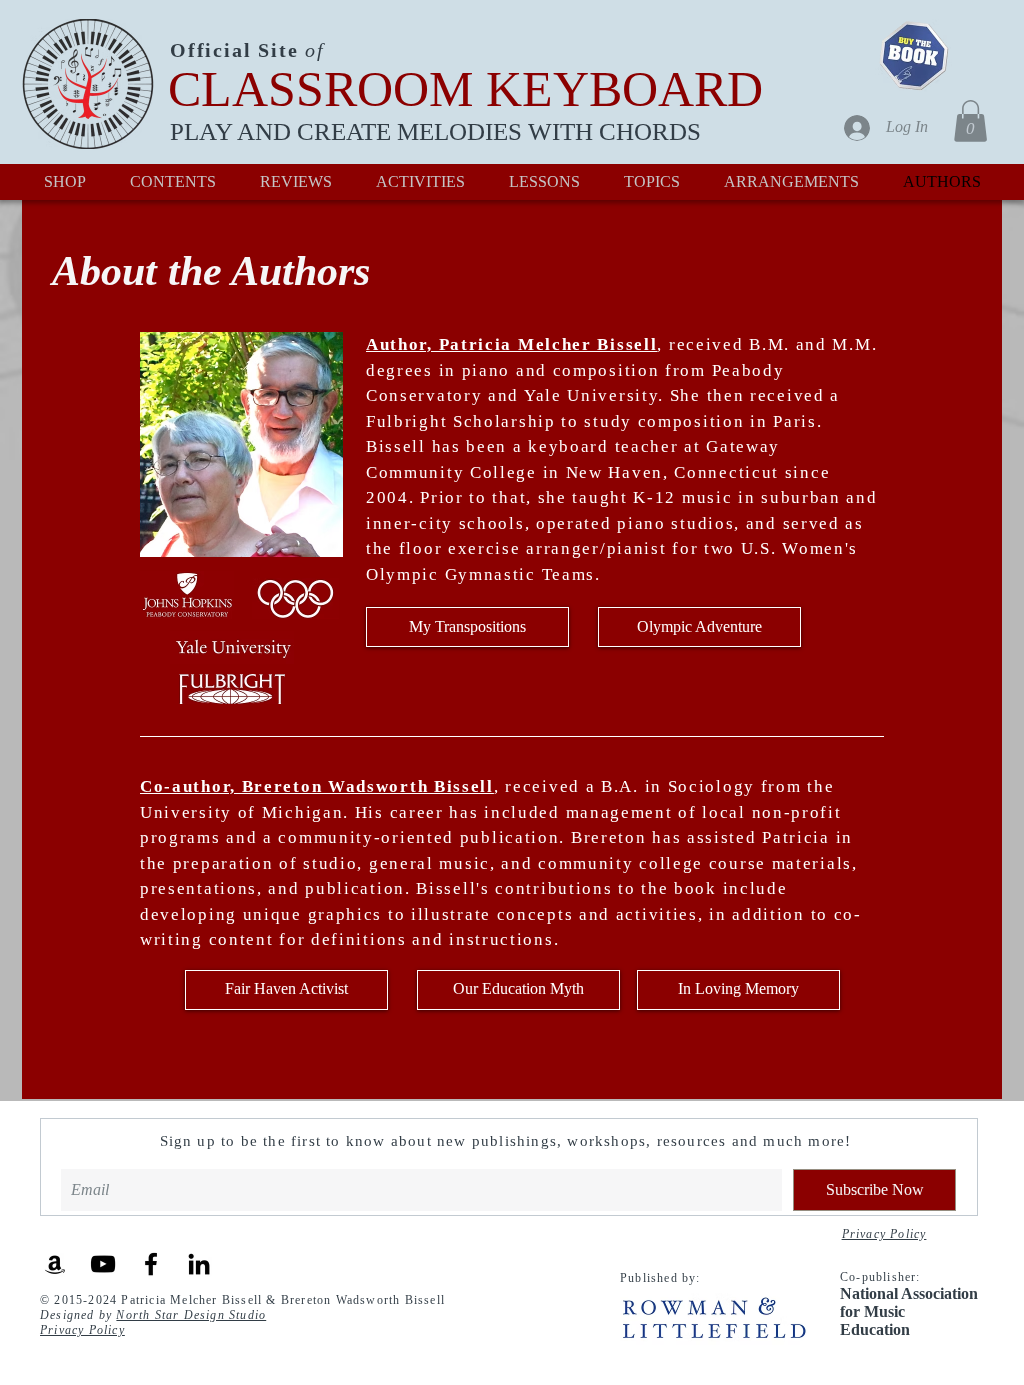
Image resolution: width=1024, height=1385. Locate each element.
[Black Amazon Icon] (55, 1264)
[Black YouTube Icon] (103, 1264)
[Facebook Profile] (151, 1264)
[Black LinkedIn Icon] (199, 1264)
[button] (970, 121)
